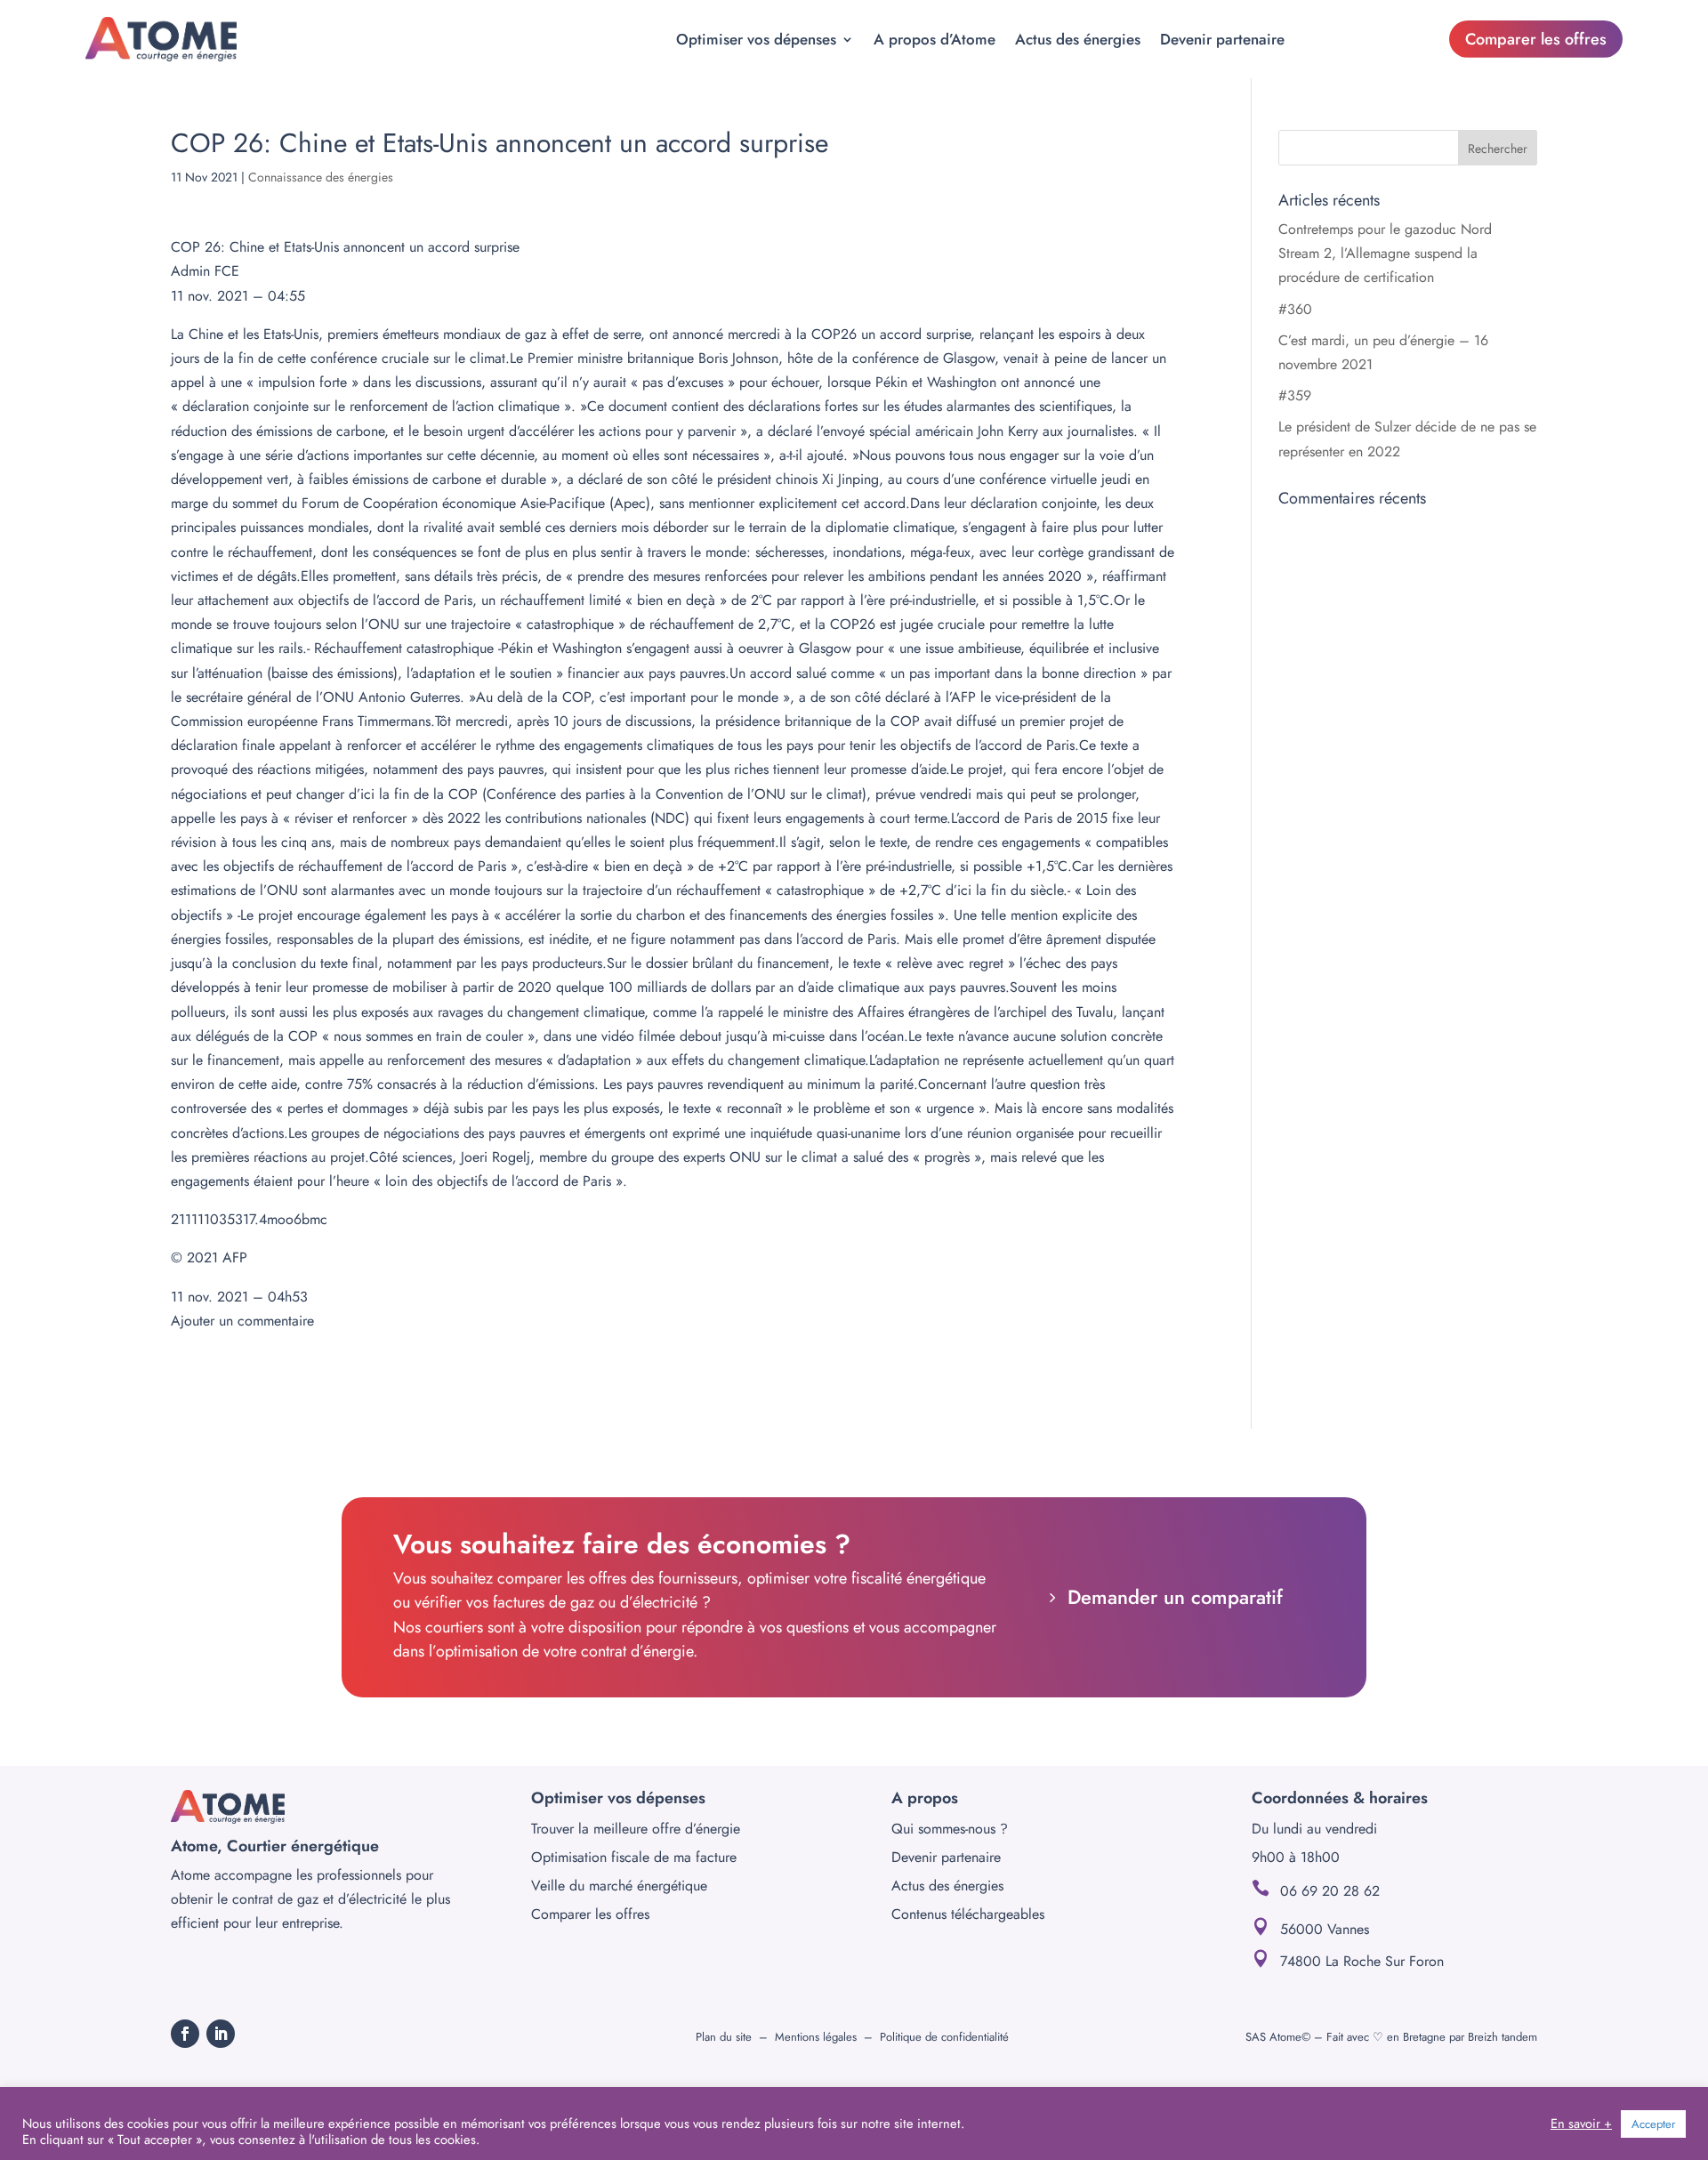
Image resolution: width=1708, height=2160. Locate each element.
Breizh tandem (1503, 2037)
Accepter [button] (1653, 2124)
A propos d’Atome (935, 39)
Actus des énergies (1078, 39)
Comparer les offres (1536, 39)
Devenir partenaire (1222, 39)
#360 (1295, 309)
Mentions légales (816, 2037)
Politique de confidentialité (944, 2037)
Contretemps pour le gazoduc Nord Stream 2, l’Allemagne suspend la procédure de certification (1385, 253)
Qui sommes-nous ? (950, 1829)
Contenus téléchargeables (968, 1914)
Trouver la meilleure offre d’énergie (636, 1829)
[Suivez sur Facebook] (185, 2034)
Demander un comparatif (1175, 1597)
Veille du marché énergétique (619, 1886)
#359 (1295, 395)
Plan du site (724, 2037)
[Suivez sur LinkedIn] (221, 2034)
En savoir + (1581, 2124)
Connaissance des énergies (321, 177)
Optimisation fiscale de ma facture (634, 1857)
